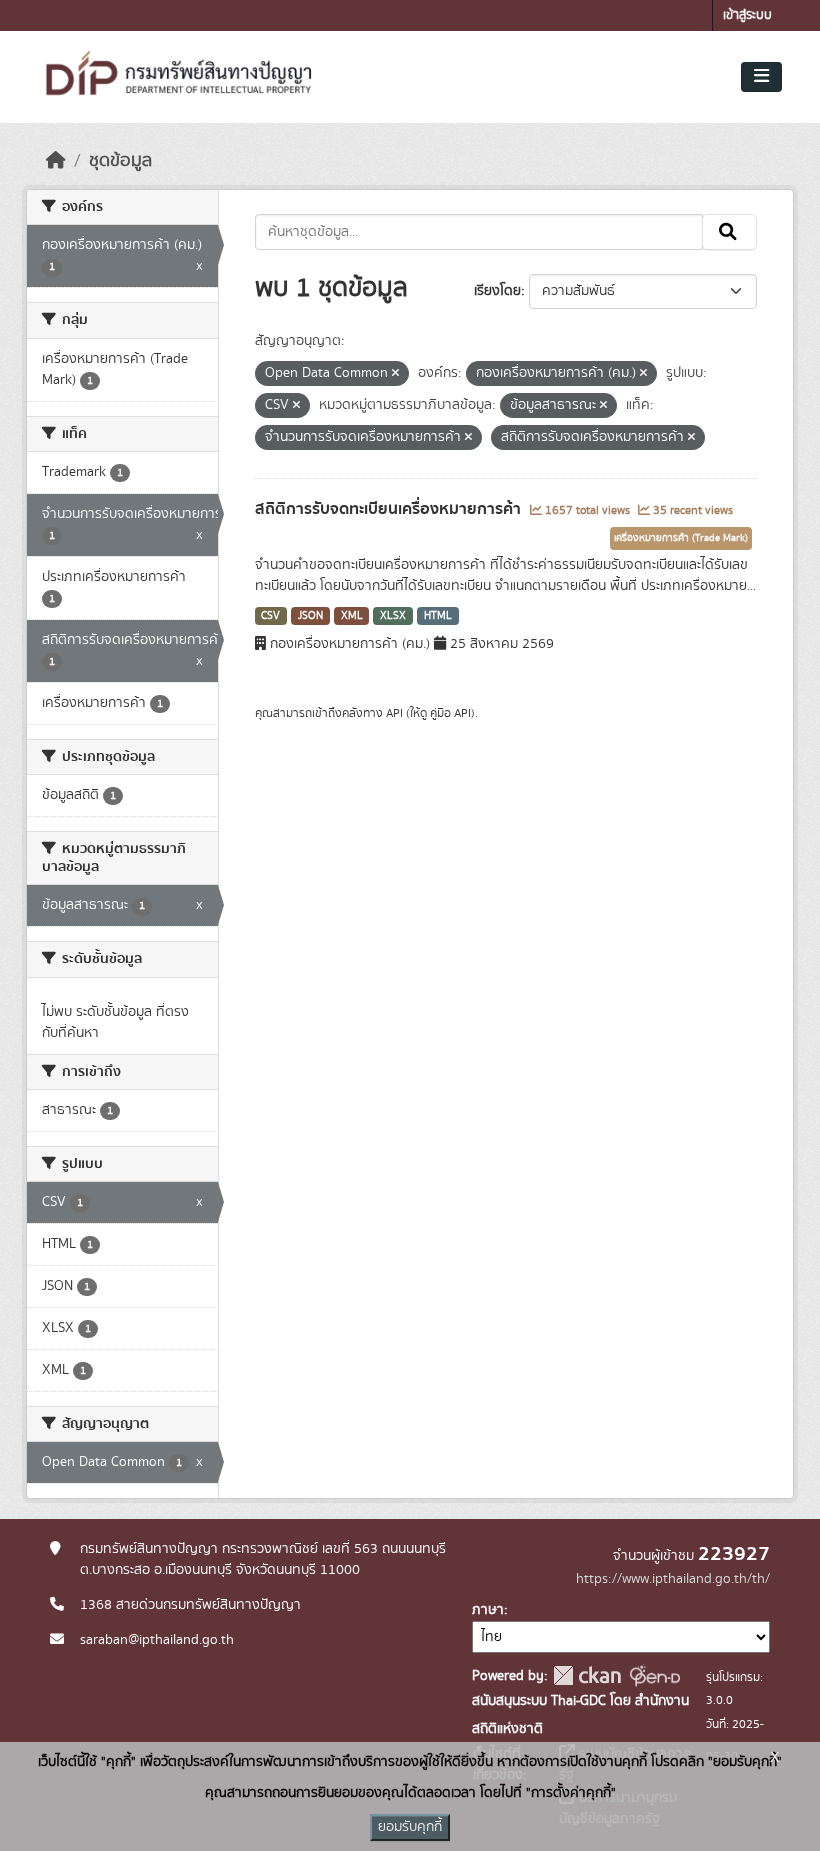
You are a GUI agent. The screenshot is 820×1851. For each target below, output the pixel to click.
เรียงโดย (497, 291)
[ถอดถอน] (395, 374)
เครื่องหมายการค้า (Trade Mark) (681, 538)
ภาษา (488, 1610)
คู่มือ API (450, 713)
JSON (310, 616)
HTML (438, 616)
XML (352, 616)
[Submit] (729, 232)
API (394, 713)
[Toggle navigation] (761, 77)
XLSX (393, 616)
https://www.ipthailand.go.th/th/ (673, 1579)
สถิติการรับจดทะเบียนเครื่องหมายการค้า (390, 509)
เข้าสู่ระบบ (747, 15)
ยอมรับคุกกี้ (410, 1827)
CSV (270, 616)
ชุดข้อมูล (120, 161)
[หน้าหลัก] (56, 161)
